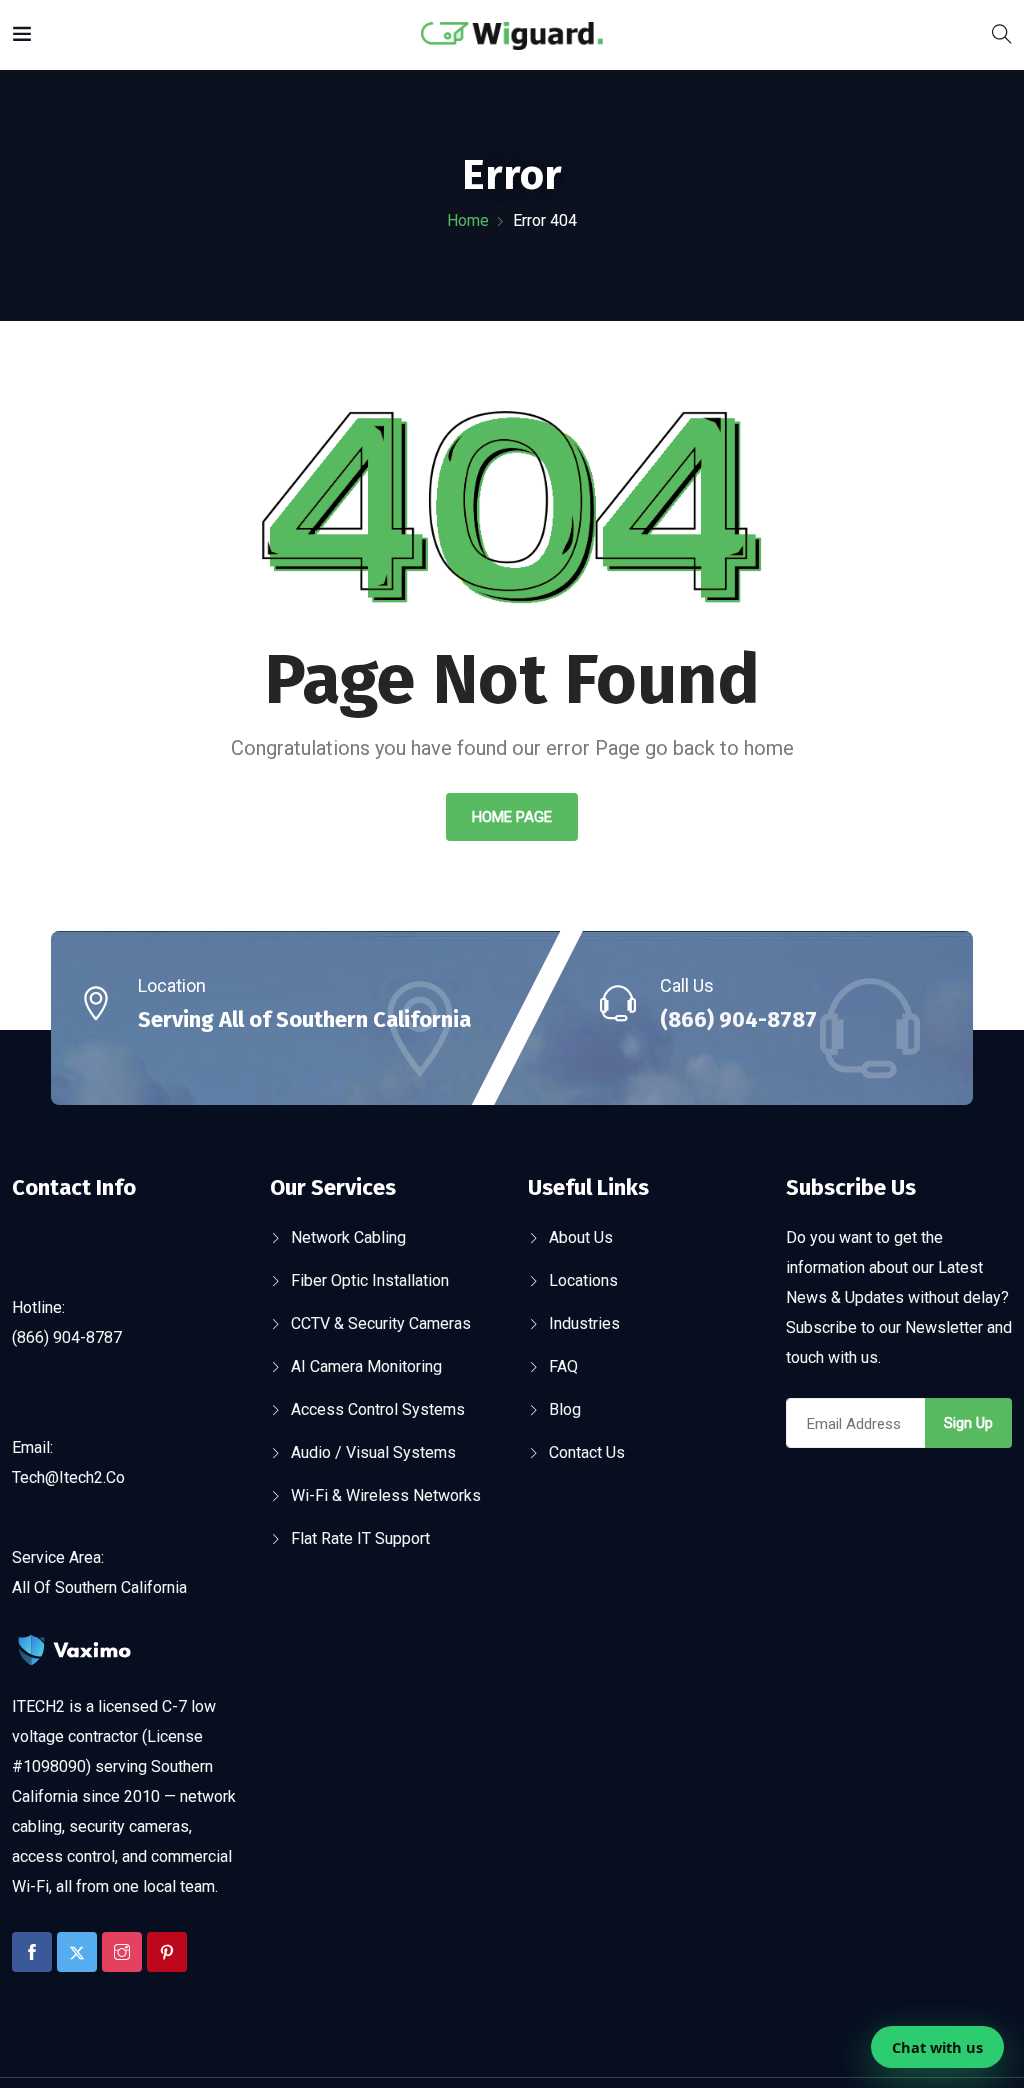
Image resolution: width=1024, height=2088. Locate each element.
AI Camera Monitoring (366, 1366)
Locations (583, 1280)
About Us (581, 1237)
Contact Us (587, 1452)
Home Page (512, 817)
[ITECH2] (511, 34)
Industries (584, 1323)
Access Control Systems (378, 1409)
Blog (565, 1409)
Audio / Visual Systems (373, 1452)
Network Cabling (348, 1237)
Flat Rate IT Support (360, 1538)
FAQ (563, 1366)
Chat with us (937, 2047)
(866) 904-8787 (738, 1019)
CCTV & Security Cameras (381, 1323)
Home (468, 220)
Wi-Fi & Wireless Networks (386, 1495)
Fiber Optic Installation (370, 1280)
